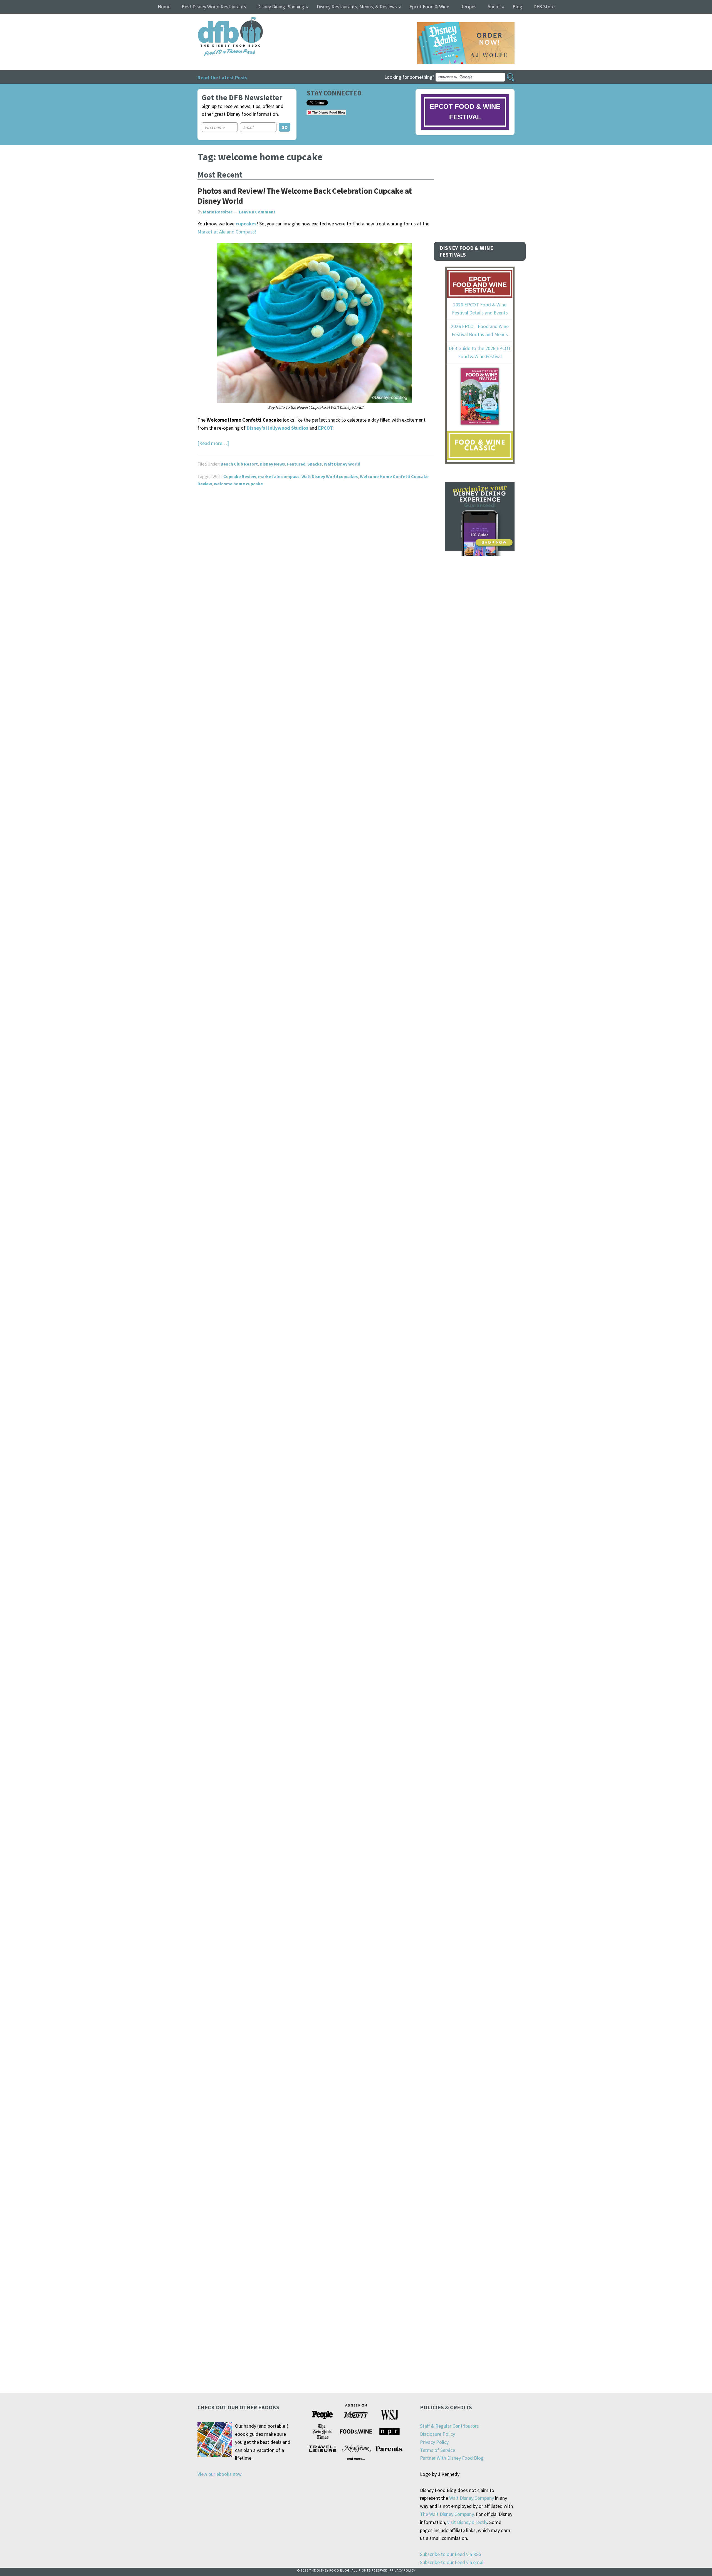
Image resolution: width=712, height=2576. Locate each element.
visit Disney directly (467, 2522)
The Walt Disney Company (447, 2514)
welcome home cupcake (238, 484)
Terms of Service (437, 2450)
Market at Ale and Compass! (227, 232)
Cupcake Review (240, 476)
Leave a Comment (257, 212)
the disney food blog (219, 20)
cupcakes (246, 224)
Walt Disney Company (472, 2498)
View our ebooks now (220, 2474)
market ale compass (279, 476)
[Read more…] (213, 443)
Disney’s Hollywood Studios (277, 428)
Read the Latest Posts (222, 77)
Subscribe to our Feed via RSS (451, 2554)
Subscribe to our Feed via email (452, 2562)
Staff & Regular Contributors (449, 2426)
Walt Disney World (342, 464)
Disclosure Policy (437, 2434)
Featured (296, 464)
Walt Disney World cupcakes (330, 476)
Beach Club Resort (239, 464)
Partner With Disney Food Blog (452, 2458)
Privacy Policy (434, 2442)
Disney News (272, 464)
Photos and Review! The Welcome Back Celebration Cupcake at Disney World (305, 196)
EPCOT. (326, 428)
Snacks (315, 464)
